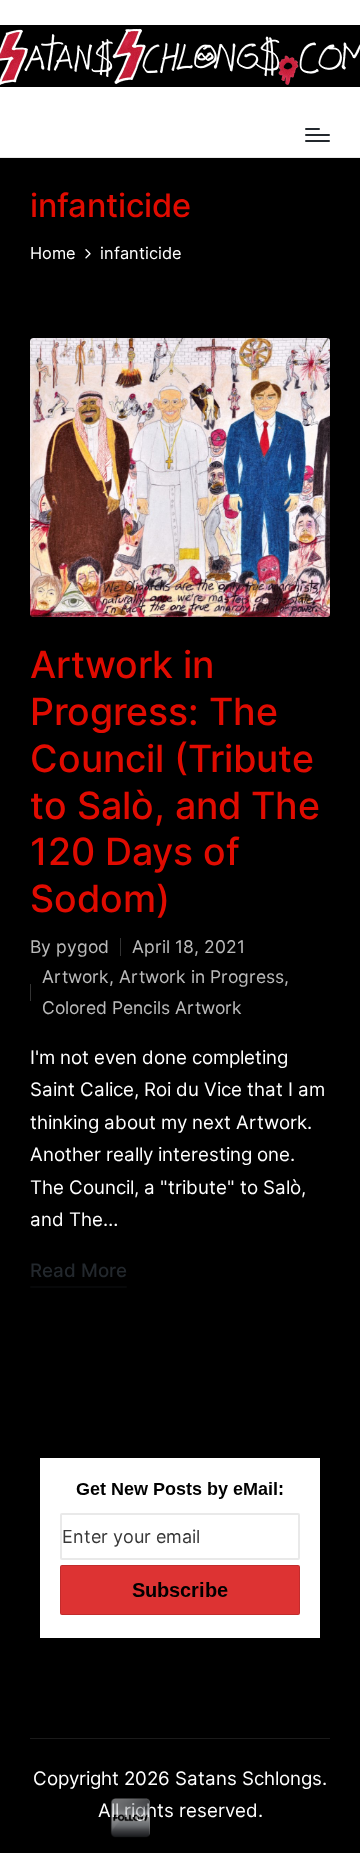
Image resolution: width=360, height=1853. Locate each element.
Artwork (75, 976)
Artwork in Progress (201, 976)
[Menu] (317, 135)
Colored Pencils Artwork (142, 1007)
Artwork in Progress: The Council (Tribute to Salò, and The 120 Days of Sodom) (175, 781)
